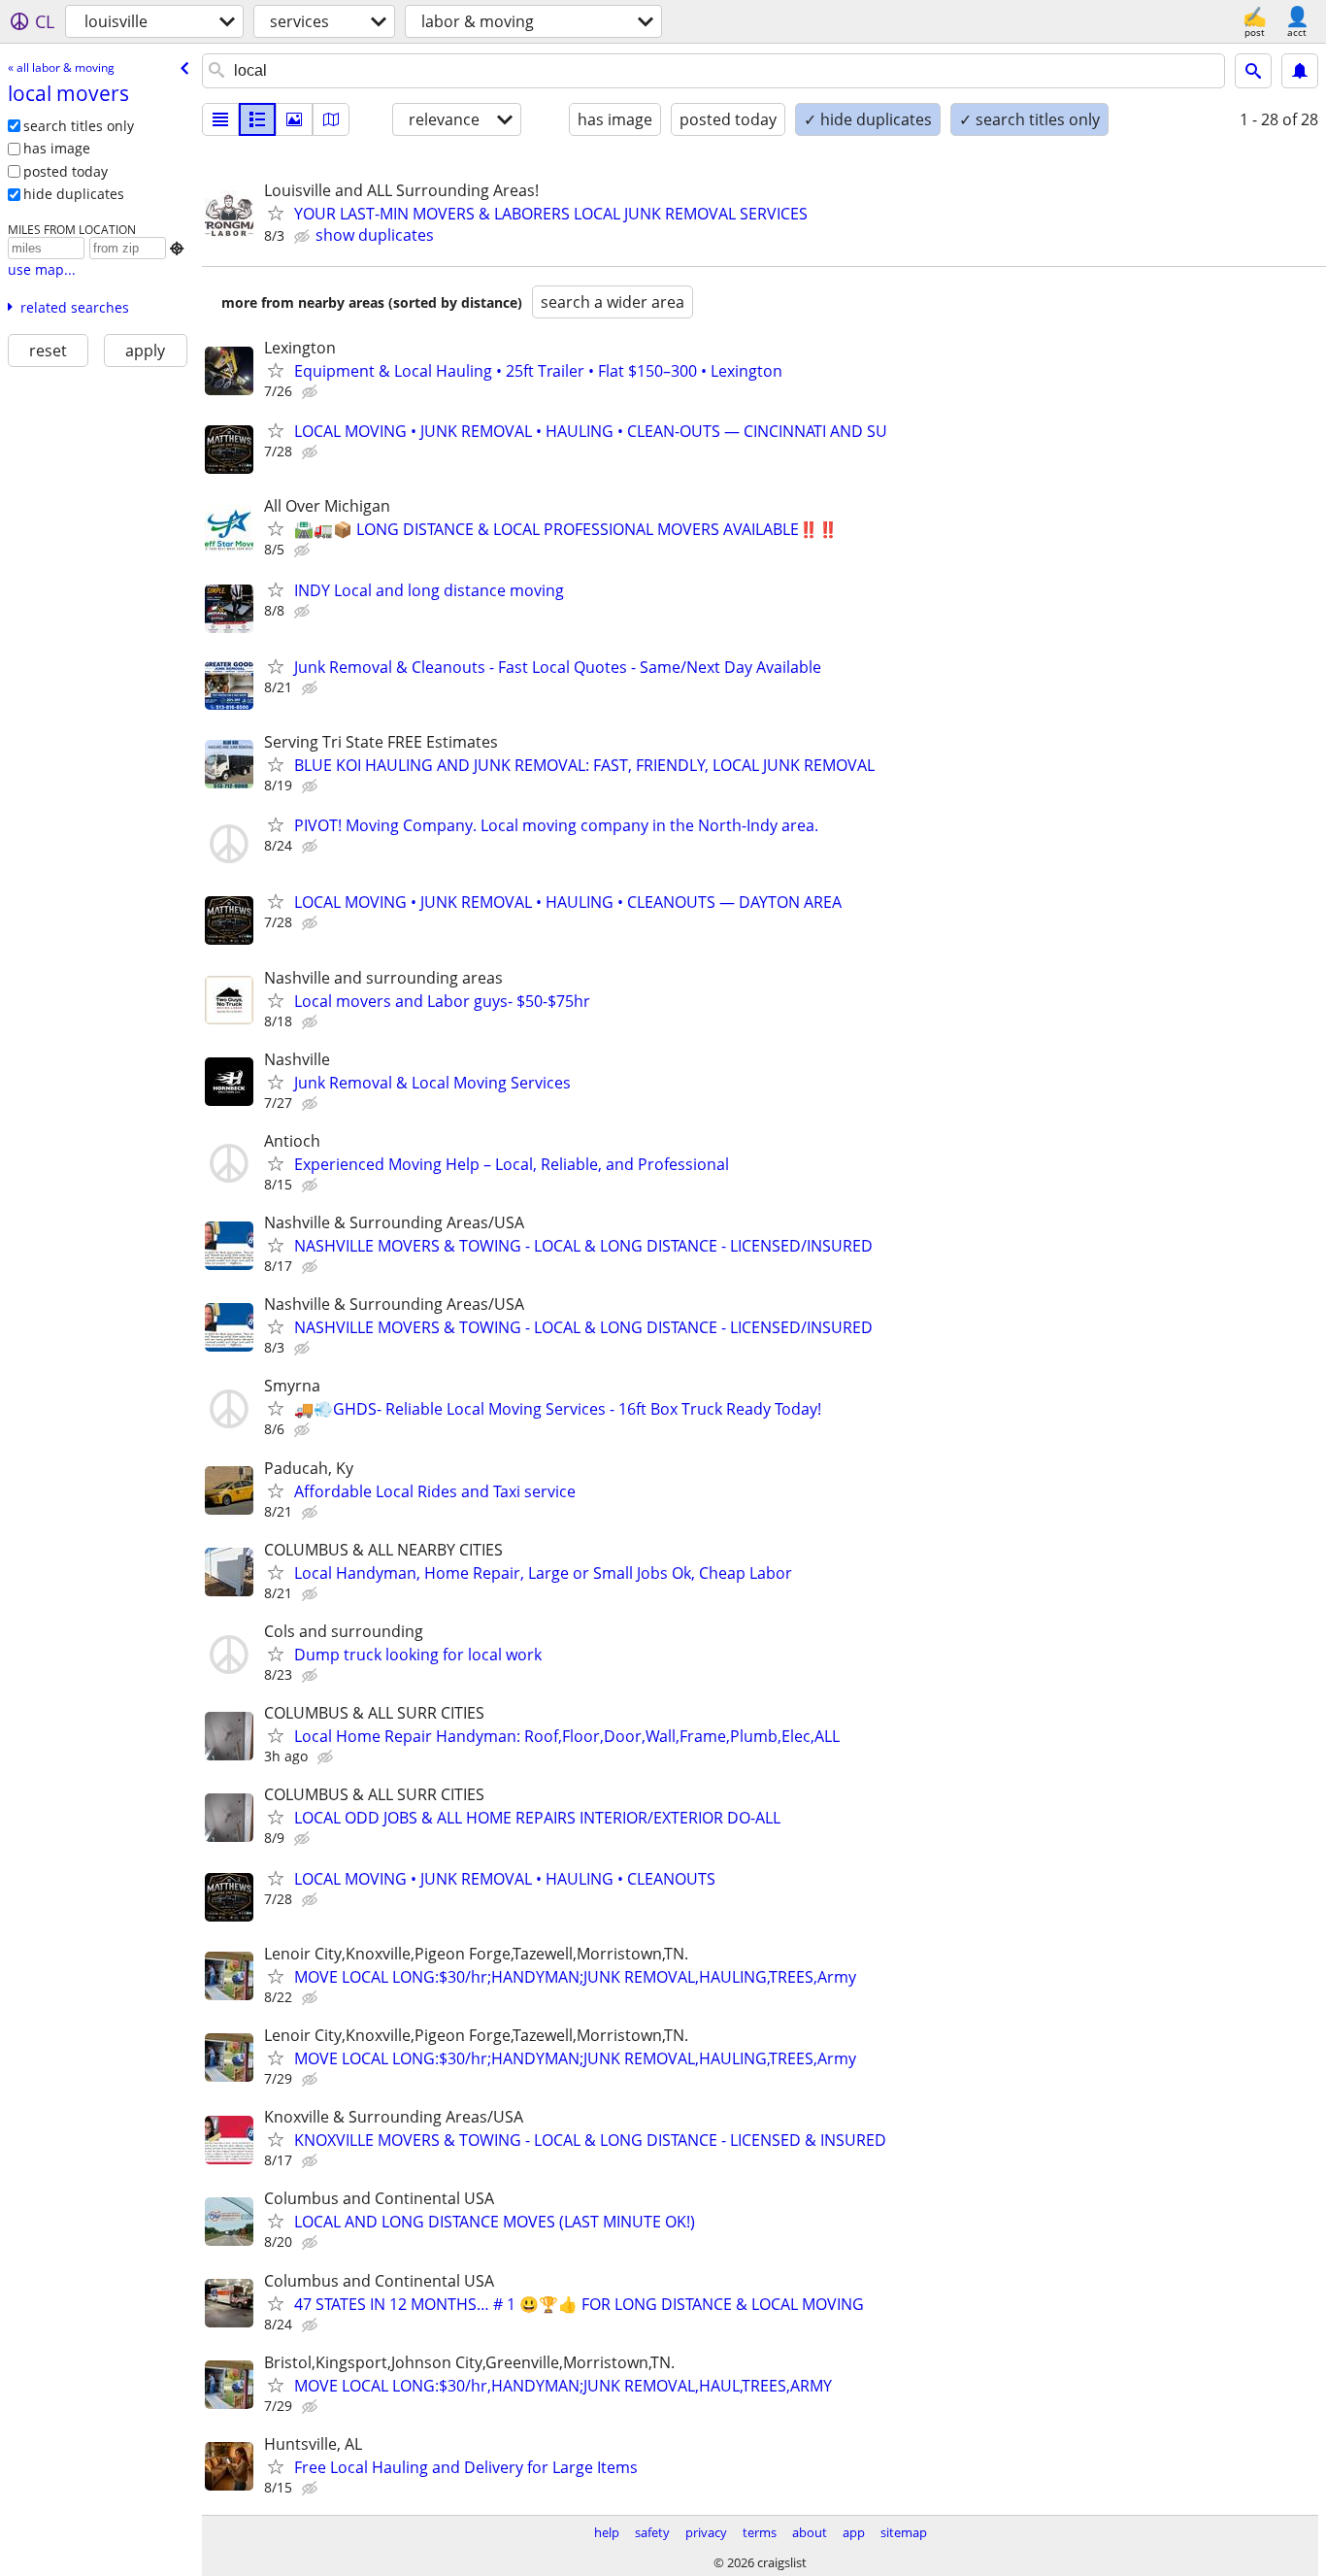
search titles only (79, 126)
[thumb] (257, 119)
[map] (331, 119)
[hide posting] (304, 237)
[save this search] (1300, 71)
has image (57, 148)
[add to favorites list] (276, 213)
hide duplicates (74, 194)
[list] (220, 119)
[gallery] (294, 119)
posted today (66, 171)
